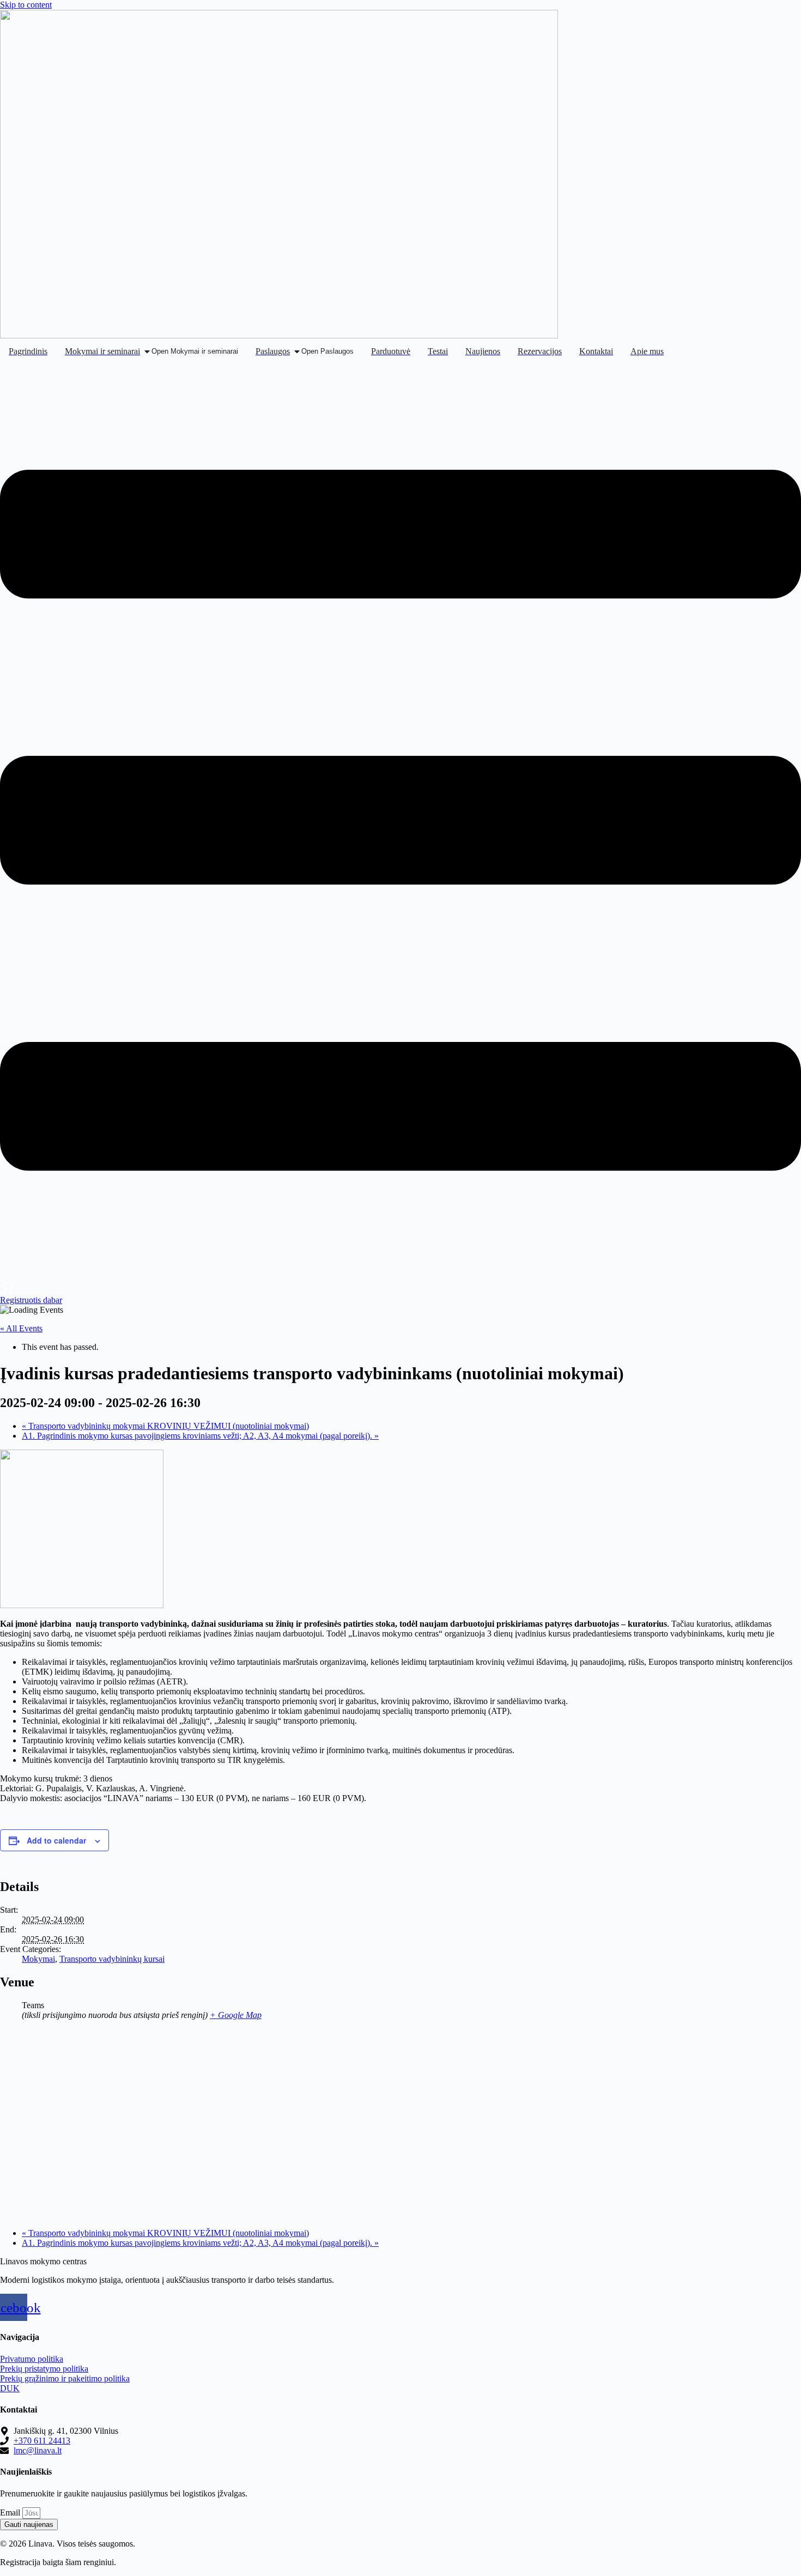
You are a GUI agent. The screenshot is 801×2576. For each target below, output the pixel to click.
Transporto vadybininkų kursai (112, 1959)
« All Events (21, 1328)
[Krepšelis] (7, 1290)
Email (11, 2513)
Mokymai (38, 1959)
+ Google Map (236, 2015)
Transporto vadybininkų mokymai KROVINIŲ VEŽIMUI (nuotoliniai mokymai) (165, 1426)
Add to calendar (56, 1840)
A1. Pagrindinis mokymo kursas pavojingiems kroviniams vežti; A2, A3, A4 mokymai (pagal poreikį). (200, 1436)
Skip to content (26, 5)
